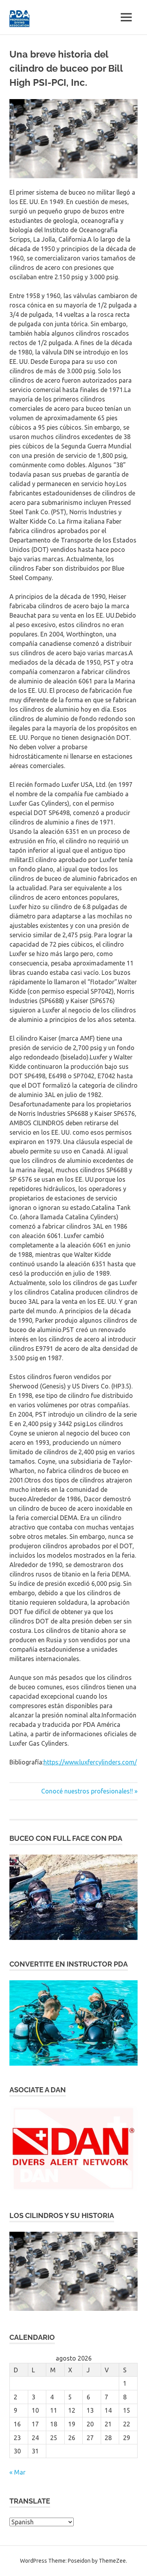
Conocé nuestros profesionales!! (87, 1791)
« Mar (17, 2472)
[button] (73, 1897)
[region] (73, 1897)
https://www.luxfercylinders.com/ (90, 1762)
